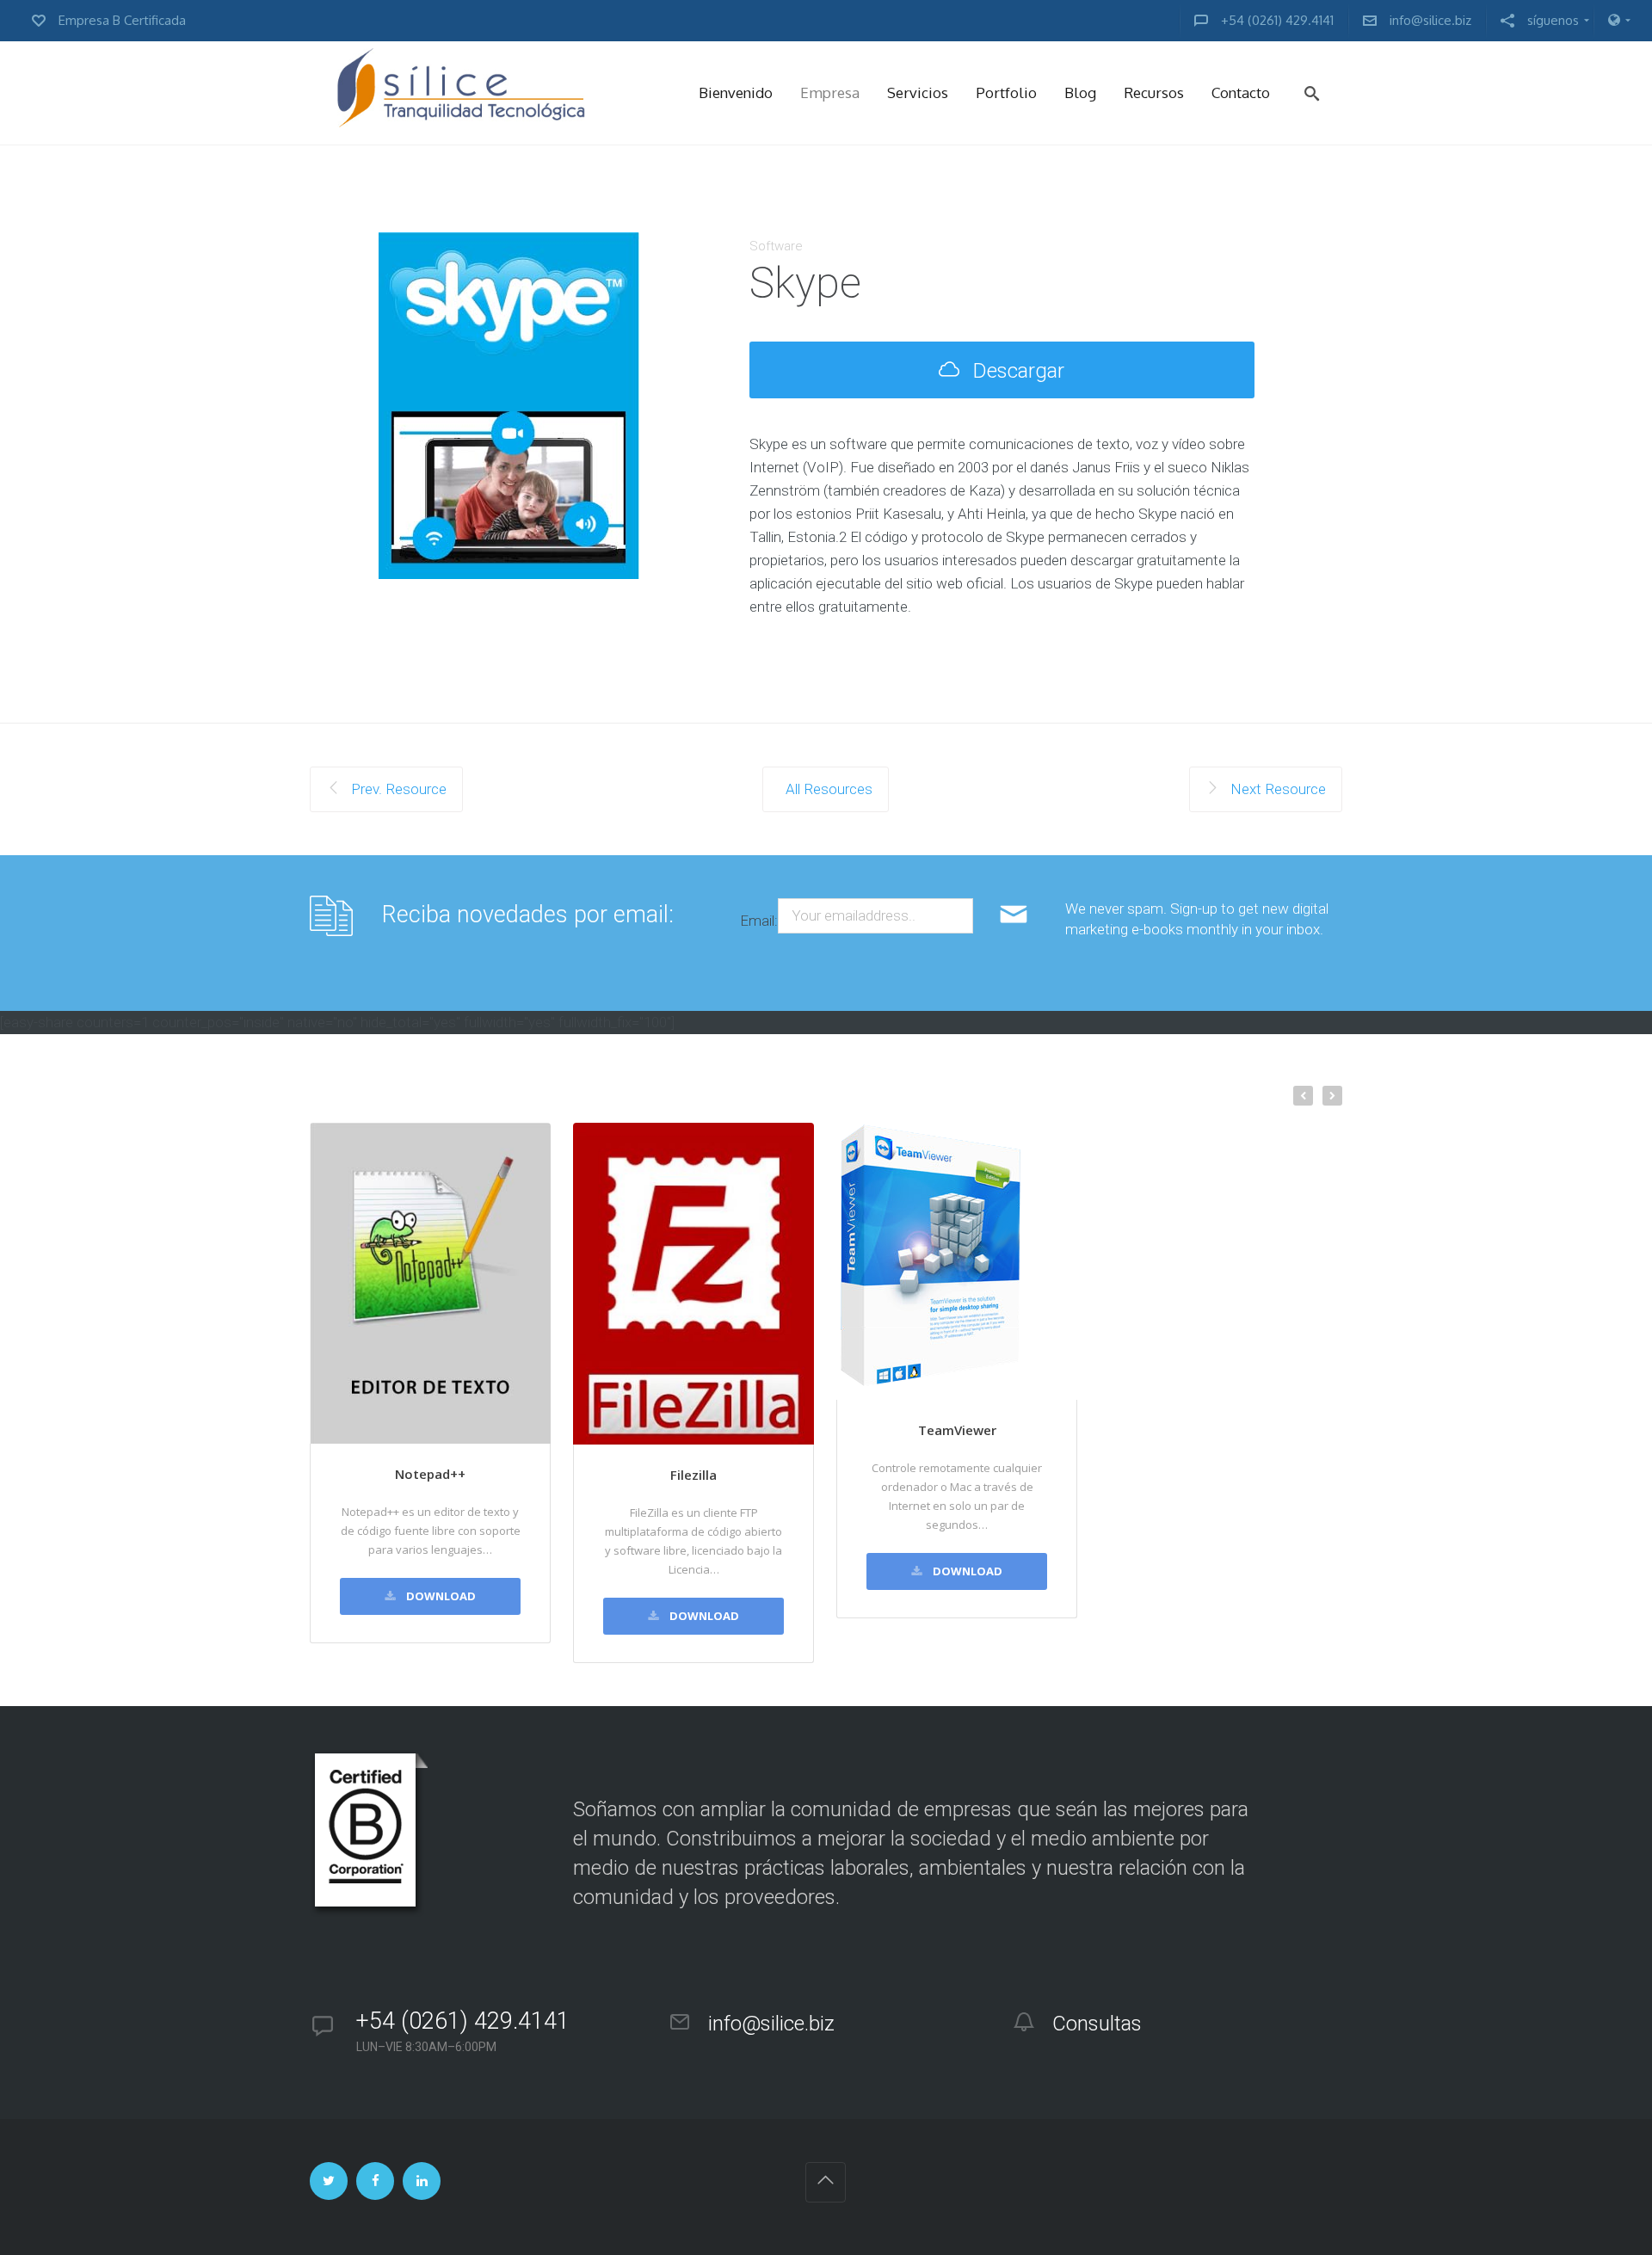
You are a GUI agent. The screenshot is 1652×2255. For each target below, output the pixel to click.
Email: (759, 921)
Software (776, 246)
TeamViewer (957, 1430)
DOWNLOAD (440, 1596)
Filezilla (693, 1475)
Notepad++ (430, 1474)
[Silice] (461, 93)
